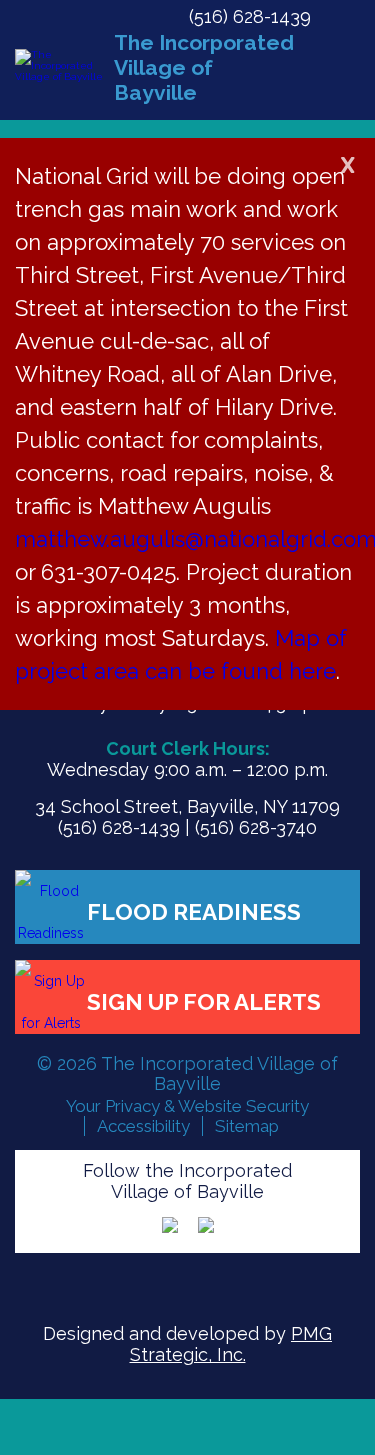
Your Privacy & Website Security (187, 1106)
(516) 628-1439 (250, 16)
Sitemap (247, 1126)
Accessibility (143, 1126)
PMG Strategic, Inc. (231, 1344)
